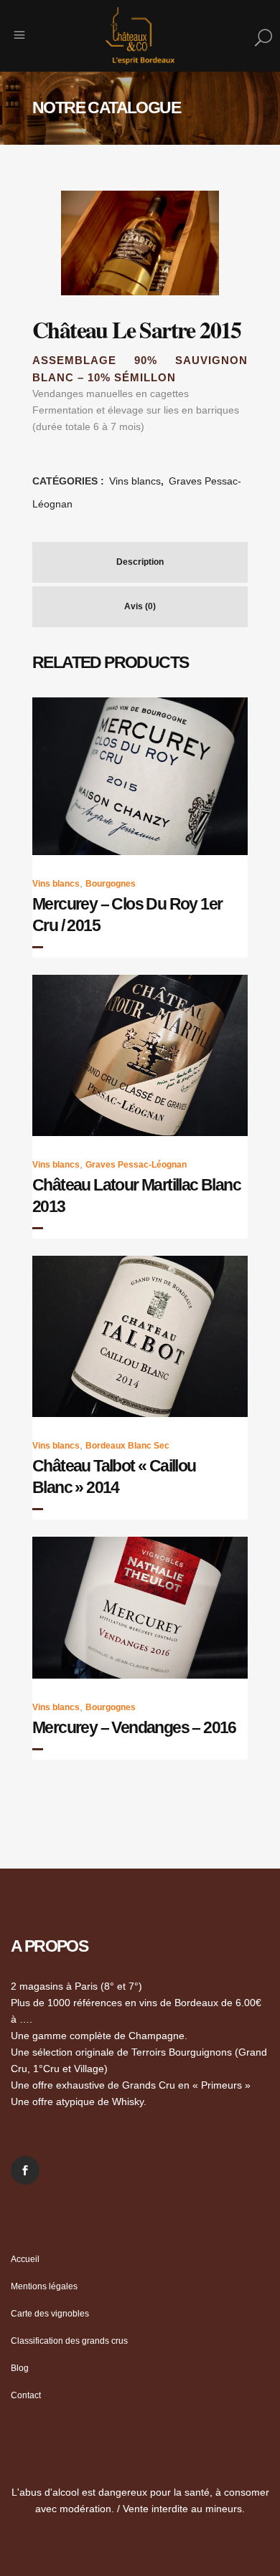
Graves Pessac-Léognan (136, 1165)
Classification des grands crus (69, 2341)
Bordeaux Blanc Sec (127, 1446)
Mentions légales (44, 2286)
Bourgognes (111, 884)
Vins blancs (135, 481)
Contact (26, 2395)
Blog (20, 2368)
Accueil (25, 2259)
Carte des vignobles (50, 2314)
